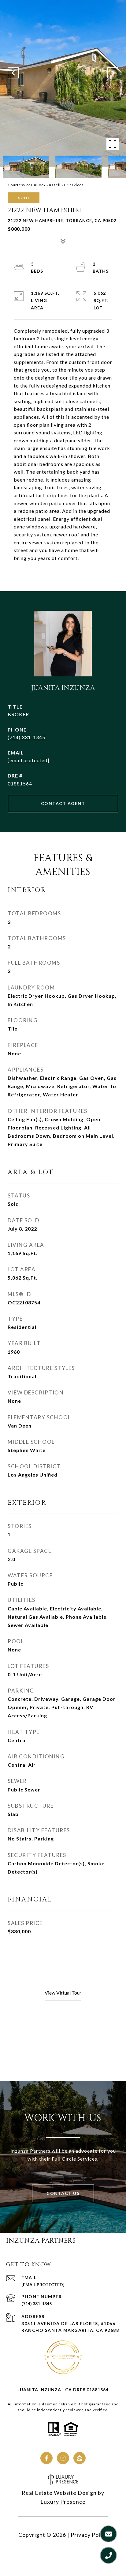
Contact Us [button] (63, 2193)
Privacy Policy (89, 2535)
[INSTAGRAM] (63, 2458)
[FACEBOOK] (46, 2458)
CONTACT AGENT (63, 803)
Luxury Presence (63, 2502)
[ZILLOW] (80, 2458)
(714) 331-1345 (26, 737)
